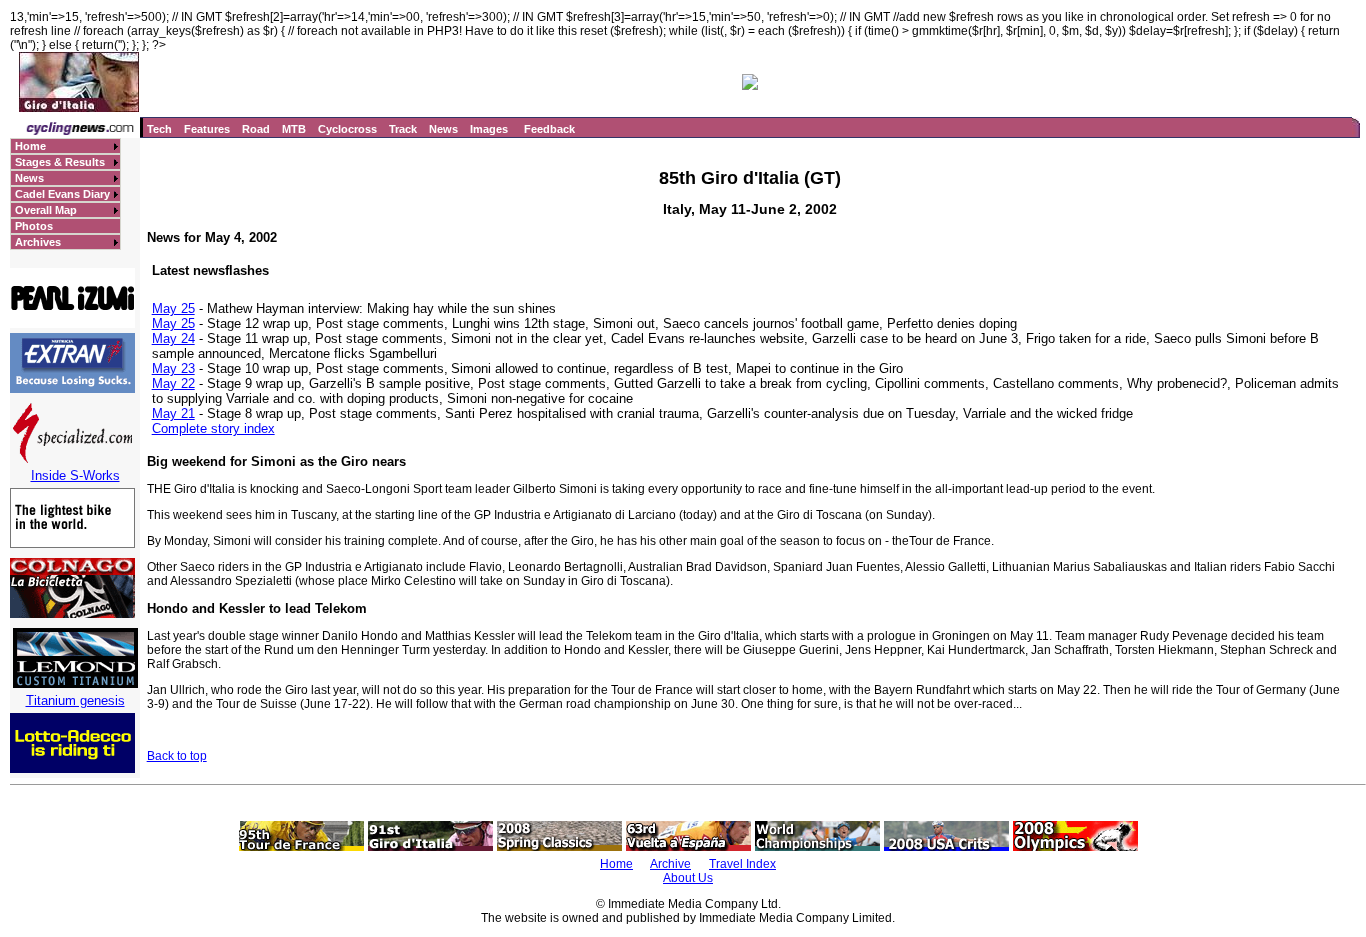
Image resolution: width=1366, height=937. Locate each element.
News (443, 129)
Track (403, 129)
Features (207, 129)
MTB (294, 129)
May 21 (173, 413)
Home (30, 146)
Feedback (549, 129)
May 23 (173, 368)
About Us (688, 878)
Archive (670, 864)
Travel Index (742, 864)
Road (256, 129)
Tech (159, 129)
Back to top (177, 756)
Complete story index (213, 428)
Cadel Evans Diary (62, 194)
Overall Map (46, 210)
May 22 (173, 383)
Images (489, 129)
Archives (38, 242)
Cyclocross (347, 129)
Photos (34, 226)
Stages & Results (60, 162)
